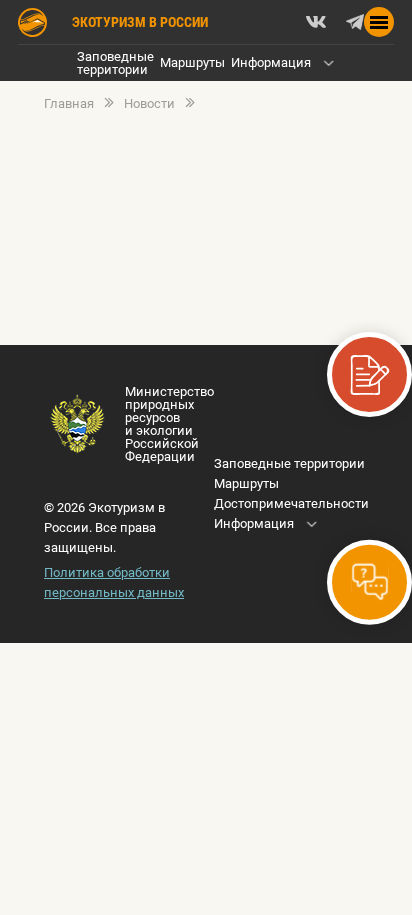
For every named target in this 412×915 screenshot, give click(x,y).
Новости (149, 103)
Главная (69, 103)
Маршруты (192, 62)
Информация (271, 62)
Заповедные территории (115, 63)
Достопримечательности (291, 503)
